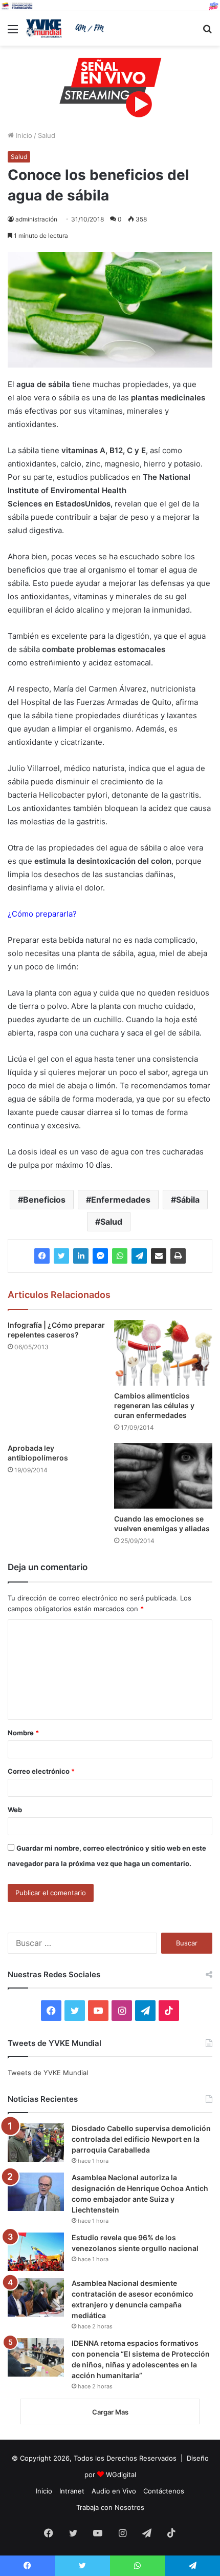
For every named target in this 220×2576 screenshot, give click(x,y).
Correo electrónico (41, 1771)
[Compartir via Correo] (159, 1256)
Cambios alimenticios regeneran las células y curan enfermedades (154, 1405)
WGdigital (121, 2474)
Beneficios (44, 1200)
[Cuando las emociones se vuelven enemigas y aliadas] (163, 1476)
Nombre (23, 1733)
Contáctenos (164, 2491)
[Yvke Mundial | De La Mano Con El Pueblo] (67, 28)
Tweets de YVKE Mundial (48, 2073)
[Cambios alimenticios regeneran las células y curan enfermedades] (163, 1353)
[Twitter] (61, 1256)
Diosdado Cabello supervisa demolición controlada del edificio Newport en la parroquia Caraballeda (141, 2139)
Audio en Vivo (114, 2491)
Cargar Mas (110, 2412)
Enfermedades (121, 1200)
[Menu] (13, 33)
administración (36, 219)
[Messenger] (100, 1256)
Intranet (72, 2491)
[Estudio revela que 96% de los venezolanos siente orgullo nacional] (36, 2252)
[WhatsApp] (120, 1256)
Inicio (23, 135)
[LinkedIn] (81, 1256)
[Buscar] (207, 33)
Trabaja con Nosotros (110, 2507)
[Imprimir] (178, 1256)
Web (15, 1810)
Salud (47, 135)
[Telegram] (139, 1256)
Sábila (188, 1200)
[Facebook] (42, 1256)
